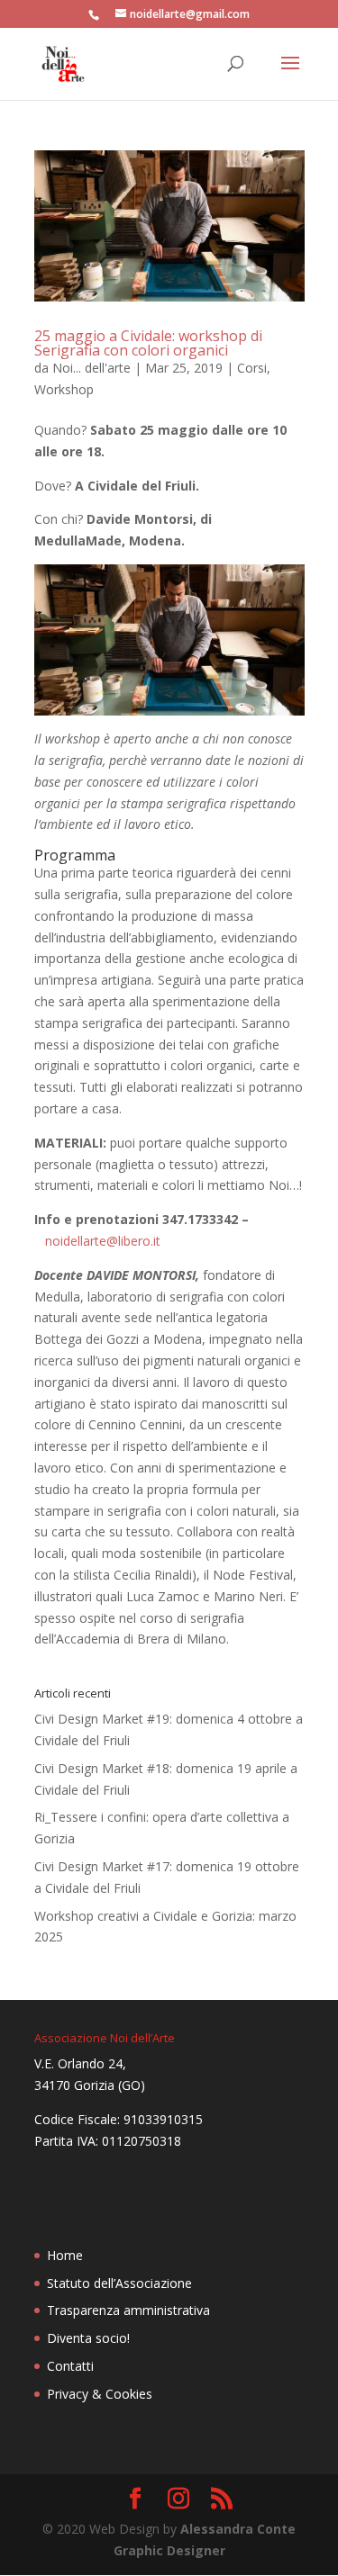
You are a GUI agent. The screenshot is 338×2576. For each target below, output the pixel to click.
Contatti (70, 2366)
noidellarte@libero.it (103, 1241)
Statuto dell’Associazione (119, 2283)
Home (65, 2255)
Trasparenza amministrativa (128, 2310)
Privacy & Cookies (100, 2394)
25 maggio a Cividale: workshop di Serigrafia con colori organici (148, 343)
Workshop (64, 389)
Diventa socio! (88, 2338)
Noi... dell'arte (91, 368)
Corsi (252, 368)
